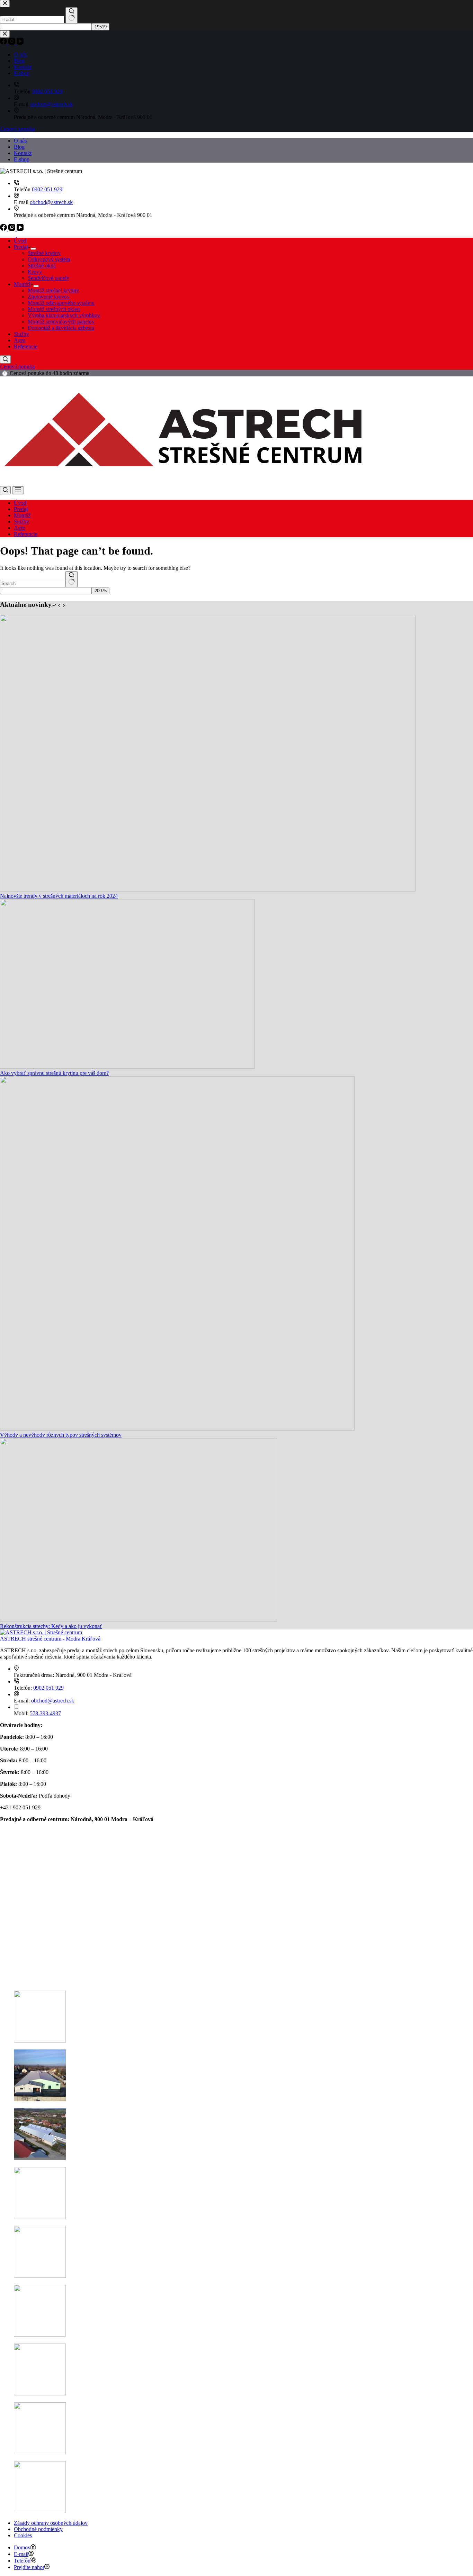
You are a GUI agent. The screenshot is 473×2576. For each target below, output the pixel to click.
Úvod (20, 241)
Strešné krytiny (44, 253)
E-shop (22, 159)
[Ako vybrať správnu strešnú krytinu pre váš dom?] (127, 1067)
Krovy (35, 272)
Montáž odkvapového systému (61, 303)
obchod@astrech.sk (51, 202)
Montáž (22, 284)
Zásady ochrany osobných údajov (51, 2523)
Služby (21, 334)
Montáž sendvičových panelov (61, 322)
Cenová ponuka (17, 367)
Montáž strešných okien (54, 309)
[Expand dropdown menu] (33, 249)
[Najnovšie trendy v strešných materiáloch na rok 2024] (208, 890)
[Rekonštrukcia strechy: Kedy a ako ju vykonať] (139, 1620)
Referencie (26, 346)
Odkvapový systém (49, 259)
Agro (20, 340)
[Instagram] (12, 229)
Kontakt (23, 153)
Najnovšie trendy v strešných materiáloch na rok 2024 (59, 896)
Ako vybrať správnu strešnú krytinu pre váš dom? (54, 1073)
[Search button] (72, 579)
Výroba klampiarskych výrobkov (64, 315)
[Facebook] (4, 229)
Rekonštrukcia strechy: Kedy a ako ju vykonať (51, 1626)
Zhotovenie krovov (49, 297)
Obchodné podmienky (38, 2529)
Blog (19, 147)
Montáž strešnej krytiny (53, 290)
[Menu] (18, 490)
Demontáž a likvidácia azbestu (61, 328)
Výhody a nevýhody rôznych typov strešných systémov (61, 1435)
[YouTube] (20, 229)
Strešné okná (42, 266)
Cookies (23, 2535)
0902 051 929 (47, 189)
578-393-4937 (45, 1713)
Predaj (21, 247)
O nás (20, 141)
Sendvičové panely (48, 278)
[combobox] (32, 583)
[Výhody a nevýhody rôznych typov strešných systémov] (177, 1429)
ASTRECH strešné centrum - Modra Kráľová (50, 1639)
